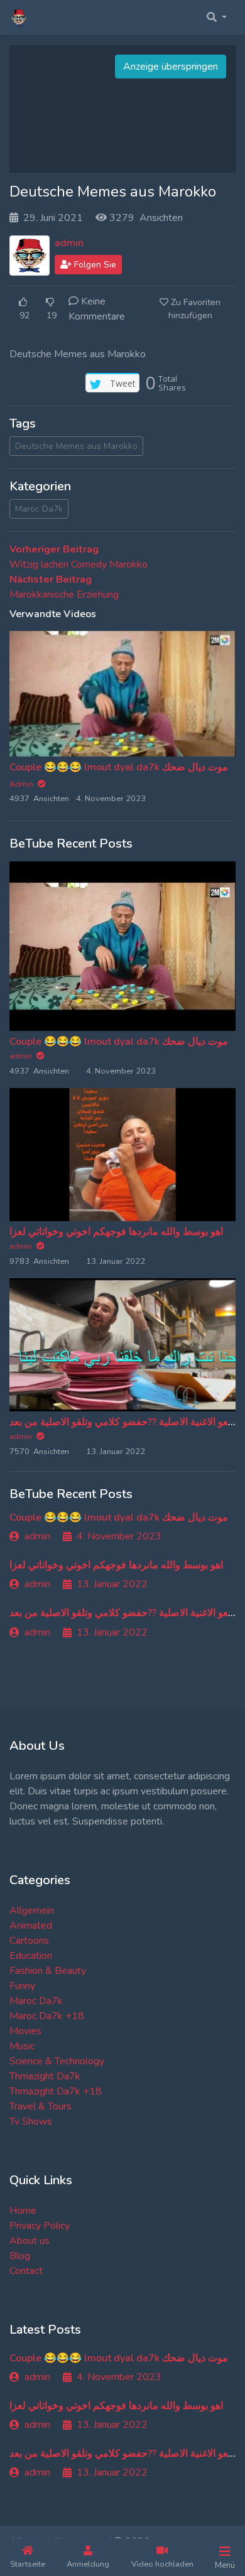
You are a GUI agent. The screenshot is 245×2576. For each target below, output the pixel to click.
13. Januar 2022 (112, 1584)
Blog (20, 2256)
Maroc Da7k (39, 509)
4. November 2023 (119, 1536)
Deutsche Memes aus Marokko (76, 446)
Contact (26, 2271)
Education (31, 1956)
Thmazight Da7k (45, 2076)
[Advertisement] (122, 109)
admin (69, 243)
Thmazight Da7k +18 (56, 2091)
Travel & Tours (41, 2106)
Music (22, 2046)
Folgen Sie (94, 265)
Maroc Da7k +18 (47, 2016)
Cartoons (29, 1941)
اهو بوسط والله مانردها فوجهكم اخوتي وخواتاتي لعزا (116, 1232)
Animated (31, 1926)
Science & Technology (57, 2061)
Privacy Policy (40, 2226)
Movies (25, 2031)
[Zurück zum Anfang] (36, 2502)
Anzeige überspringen (171, 67)
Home (23, 2211)
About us (30, 2241)
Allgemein (32, 1910)
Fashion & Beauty (48, 1971)
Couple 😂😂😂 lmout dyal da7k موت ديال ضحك (119, 767)
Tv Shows (31, 2121)
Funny (22, 1986)
